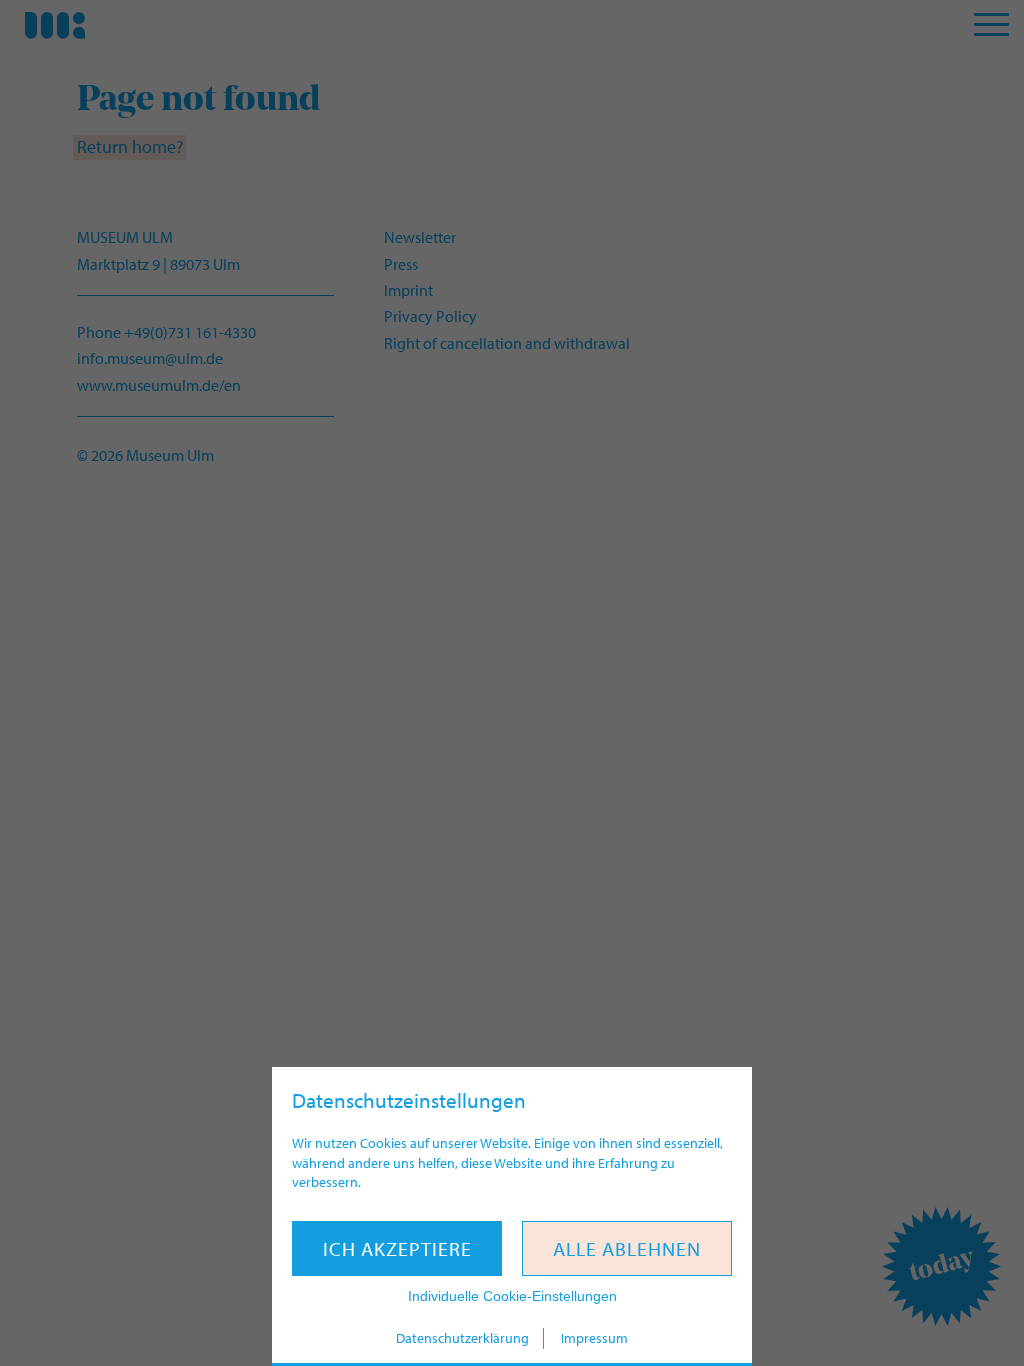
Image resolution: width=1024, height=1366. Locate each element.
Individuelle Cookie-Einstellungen (512, 1296)
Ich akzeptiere (397, 1248)
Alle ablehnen (627, 1248)
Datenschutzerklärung (462, 1338)
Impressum (594, 1338)
